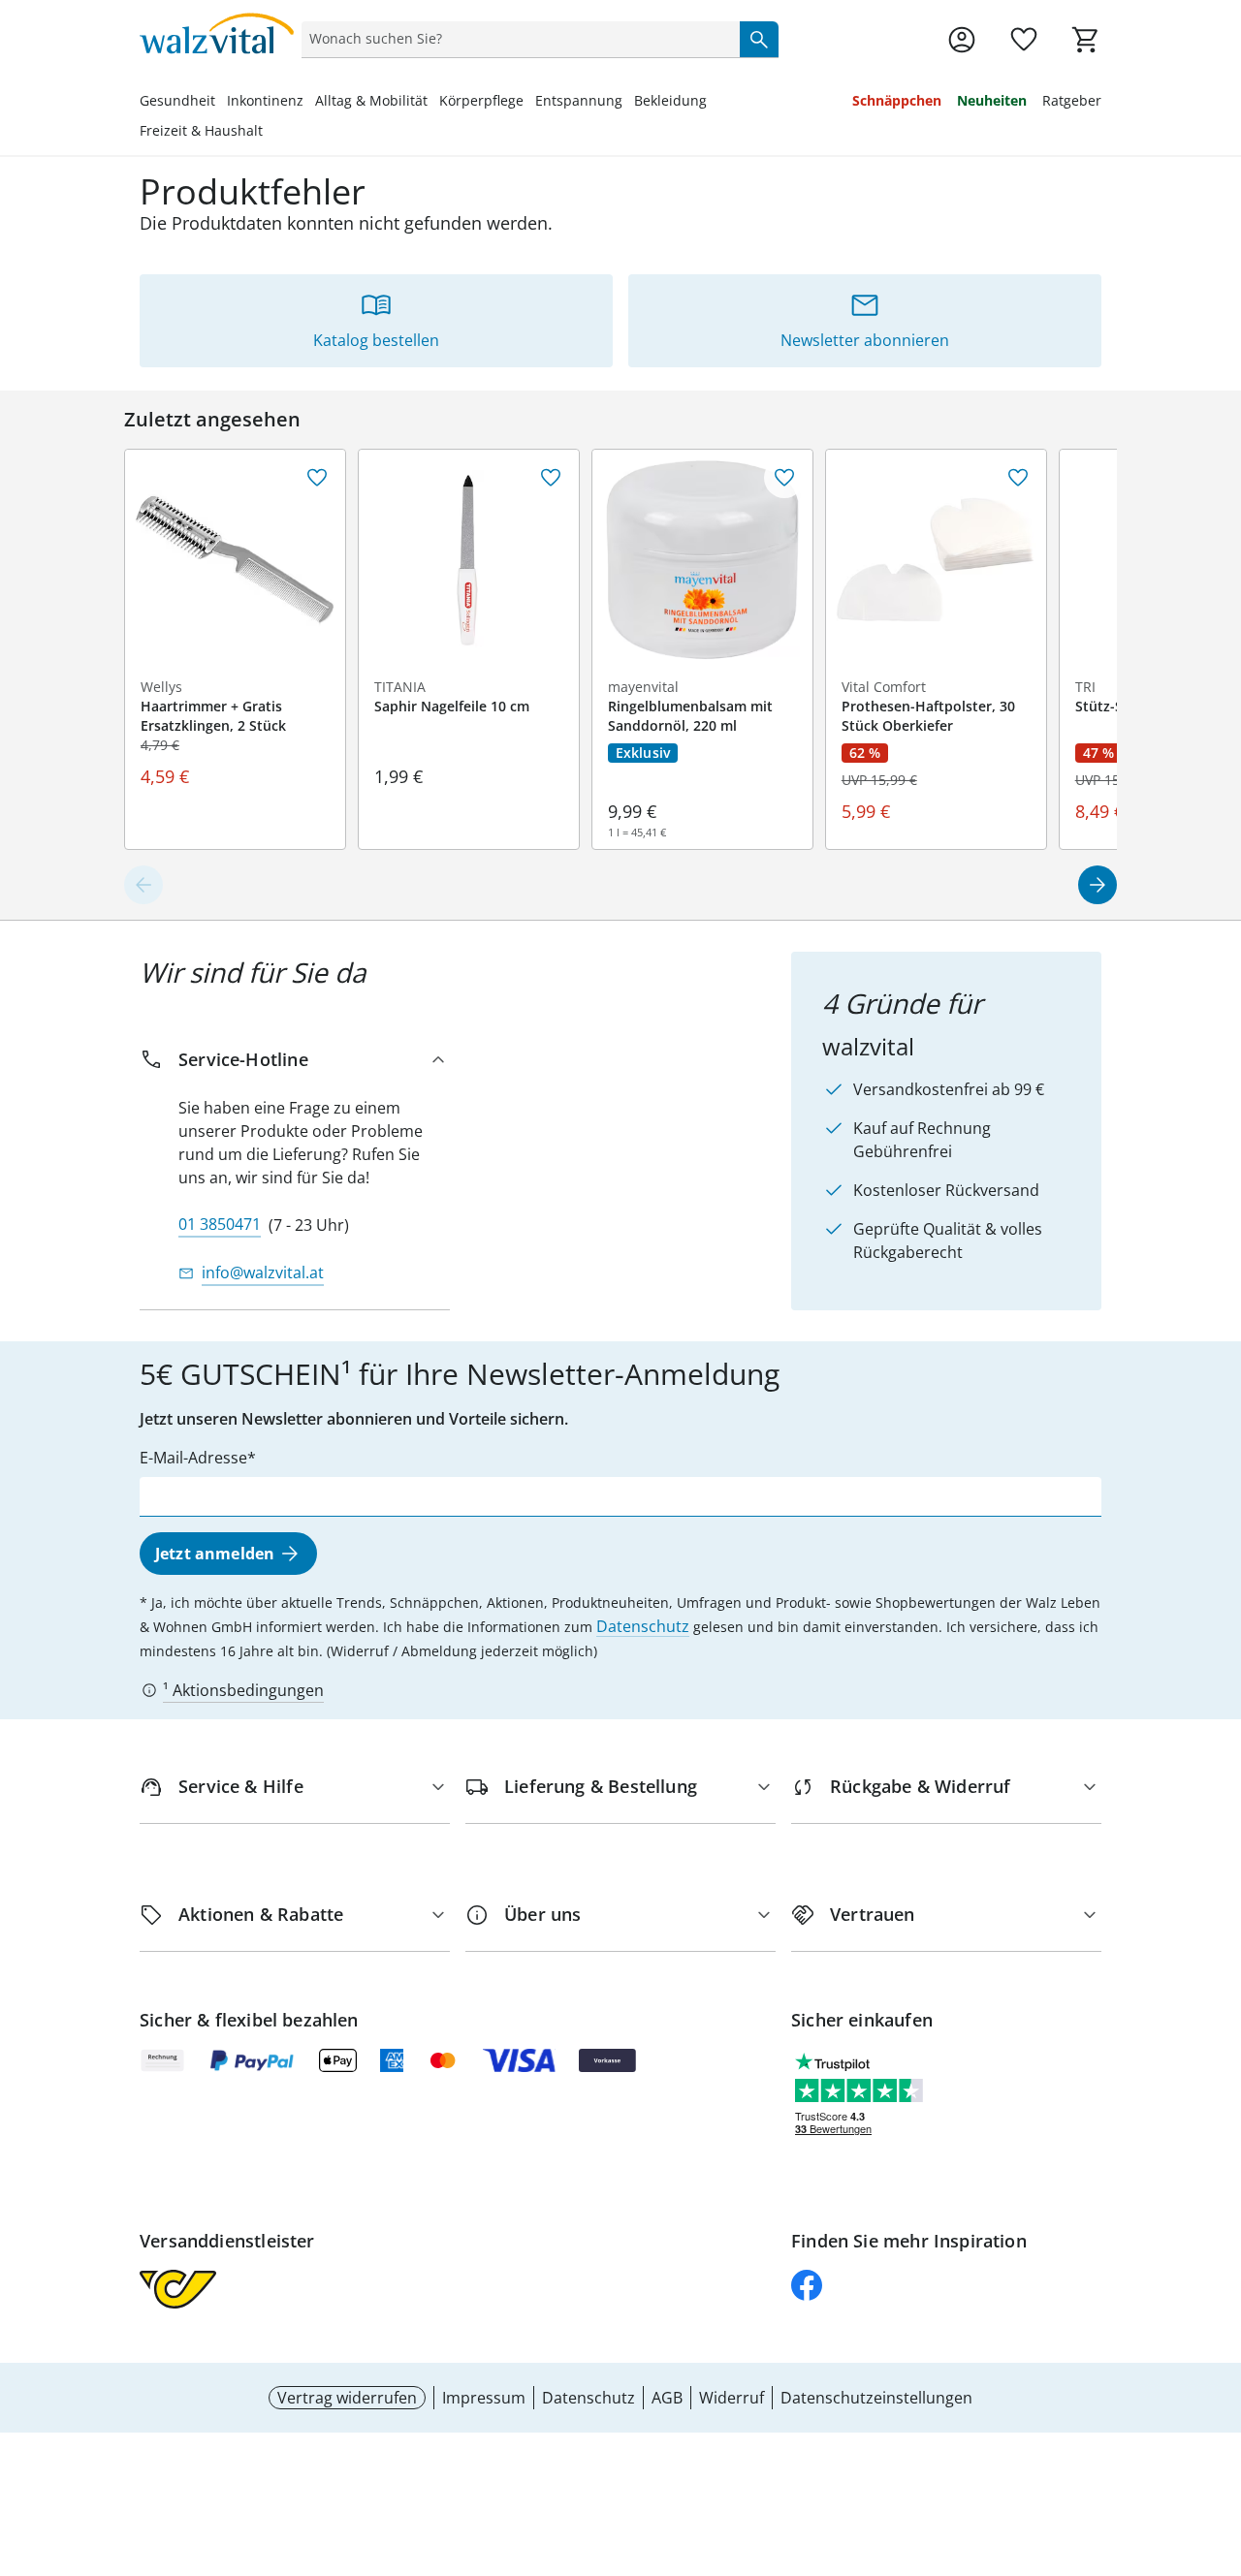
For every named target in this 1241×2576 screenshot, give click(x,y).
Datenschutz (643, 1626)
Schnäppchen (897, 100)
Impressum (484, 2398)
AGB (667, 2398)
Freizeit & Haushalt (201, 130)
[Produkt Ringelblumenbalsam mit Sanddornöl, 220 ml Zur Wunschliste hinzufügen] (784, 478)
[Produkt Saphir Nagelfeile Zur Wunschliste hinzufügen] (551, 478)
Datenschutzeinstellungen (876, 2398)
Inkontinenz (265, 100)
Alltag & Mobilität (371, 100)
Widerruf (732, 2398)
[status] (517, 39)
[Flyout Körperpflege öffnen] (529, 103)
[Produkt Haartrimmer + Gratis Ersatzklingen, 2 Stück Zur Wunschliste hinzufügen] (317, 478)
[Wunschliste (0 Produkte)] (1024, 40)
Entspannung (579, 100)
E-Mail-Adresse (193, 1458)
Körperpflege (481, 100)
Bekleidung (670, 100)
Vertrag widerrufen (347, 2398)
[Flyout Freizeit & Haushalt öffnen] (269, 133)
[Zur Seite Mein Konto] (962, 40)
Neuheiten (992, 100)
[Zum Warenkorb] (1086, 40)
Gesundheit (177, 100)
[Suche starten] (759, 39)
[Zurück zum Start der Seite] (1218, 2436)
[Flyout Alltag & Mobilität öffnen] (433, 103)
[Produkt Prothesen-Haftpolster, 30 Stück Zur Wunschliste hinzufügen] (1018, 478)
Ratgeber (1072, 100)
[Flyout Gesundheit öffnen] (221, 103)
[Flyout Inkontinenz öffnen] (309, 103)
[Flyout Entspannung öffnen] (628, 103)
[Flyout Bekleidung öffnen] (713, 103)
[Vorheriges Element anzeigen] (143, 885)
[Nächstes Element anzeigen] (1098, 885)
